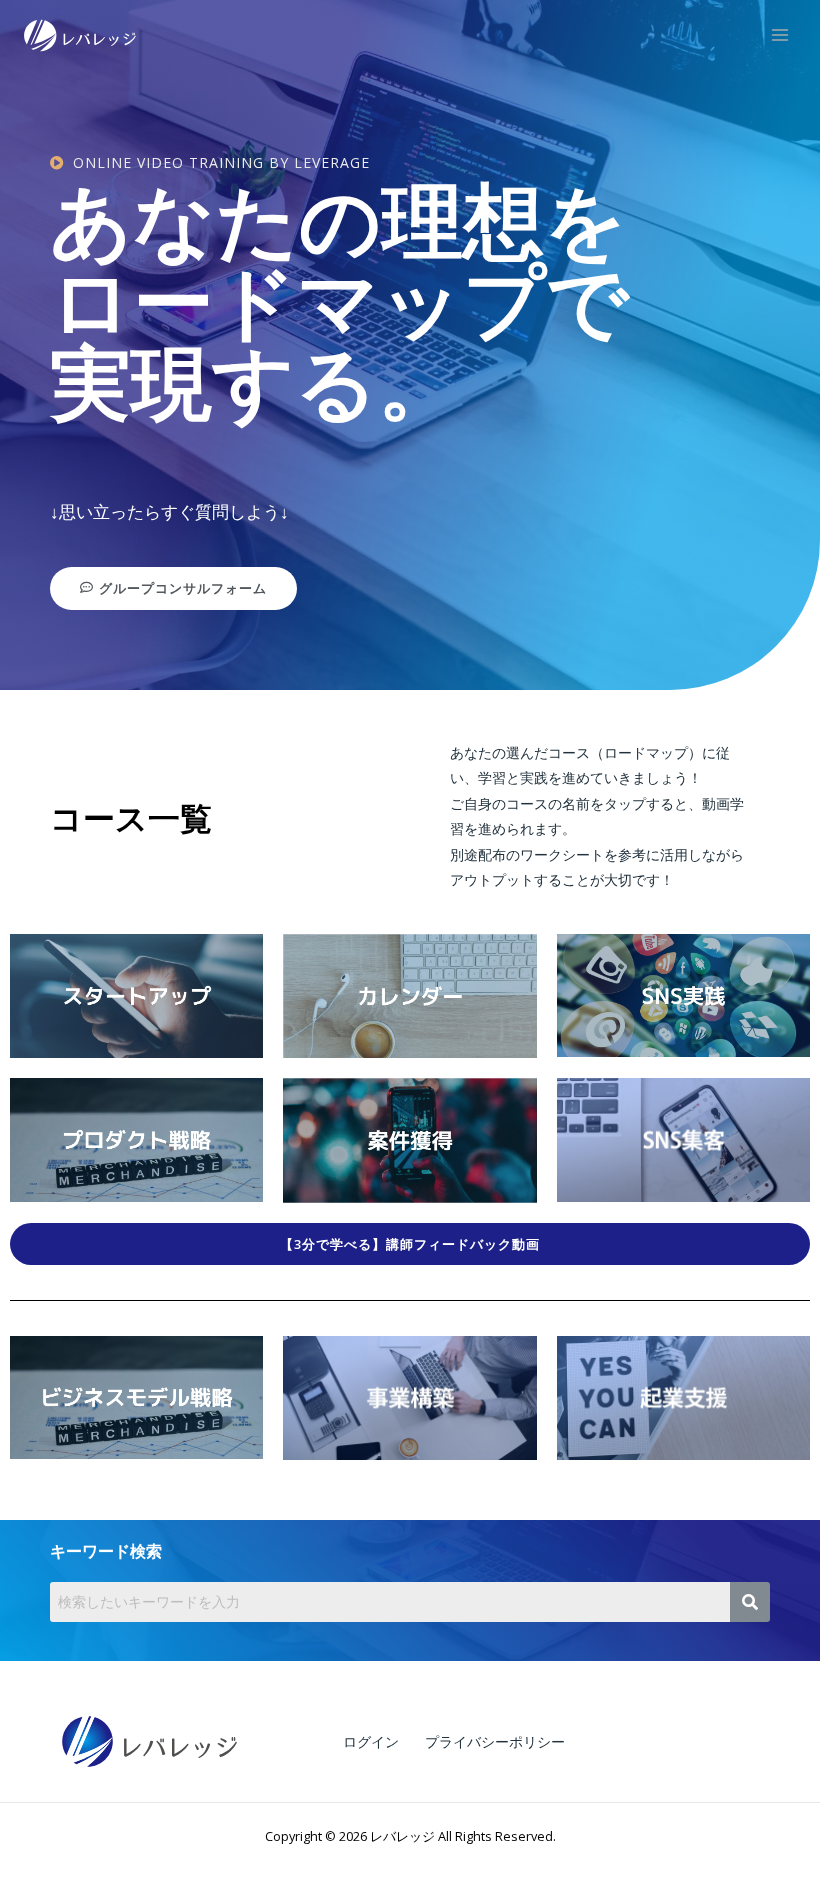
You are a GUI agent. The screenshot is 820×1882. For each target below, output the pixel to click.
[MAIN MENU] (780, 35)
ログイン (371, 1741)
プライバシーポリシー (495, 1741)
